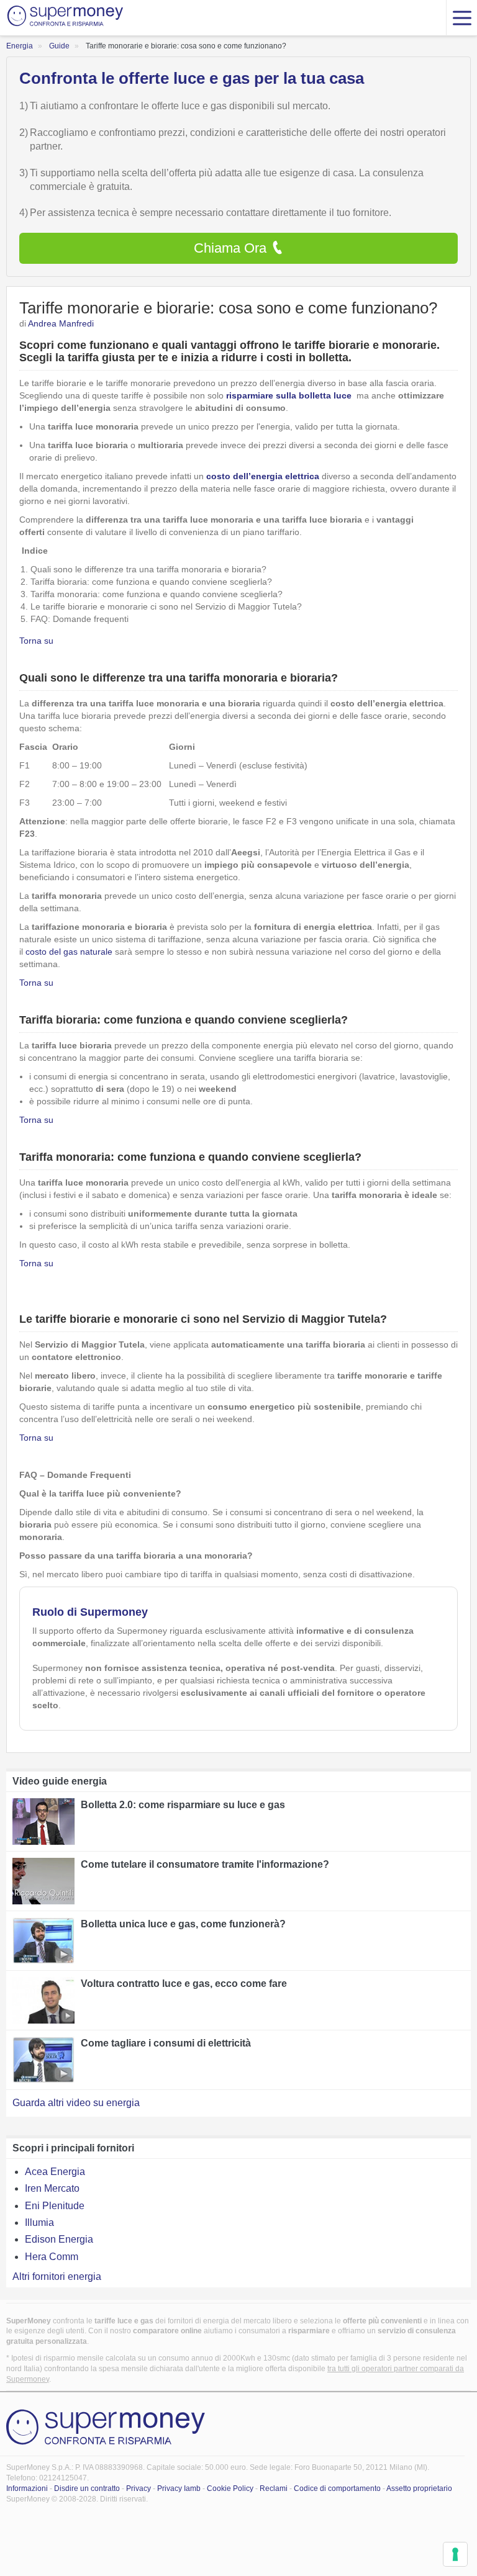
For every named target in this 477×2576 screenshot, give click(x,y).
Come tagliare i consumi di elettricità (166, 2043)
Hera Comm (52, 2257)
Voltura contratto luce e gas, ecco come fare (184, 1984)
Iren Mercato (52, 2188)
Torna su (36, 641)
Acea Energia (55, 2172)
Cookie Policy (230, 2488)
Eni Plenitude (55, 2206)
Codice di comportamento (337, 2488)
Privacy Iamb (179, 2488)
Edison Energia (59, 2239)
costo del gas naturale (69, 952)
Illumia (39, 2222)
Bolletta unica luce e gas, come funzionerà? (183, 1924)
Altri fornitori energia (57, 2277)
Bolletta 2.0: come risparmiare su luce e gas (183, 1805)
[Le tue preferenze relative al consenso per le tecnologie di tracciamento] (455, 2554)
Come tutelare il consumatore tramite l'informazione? (205, 1864)
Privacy (139, 2488)
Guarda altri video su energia (76, 2103)
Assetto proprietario (419, 2488)
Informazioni (27, 2488)
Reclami (274, 2488)
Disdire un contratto (87, 2488)
